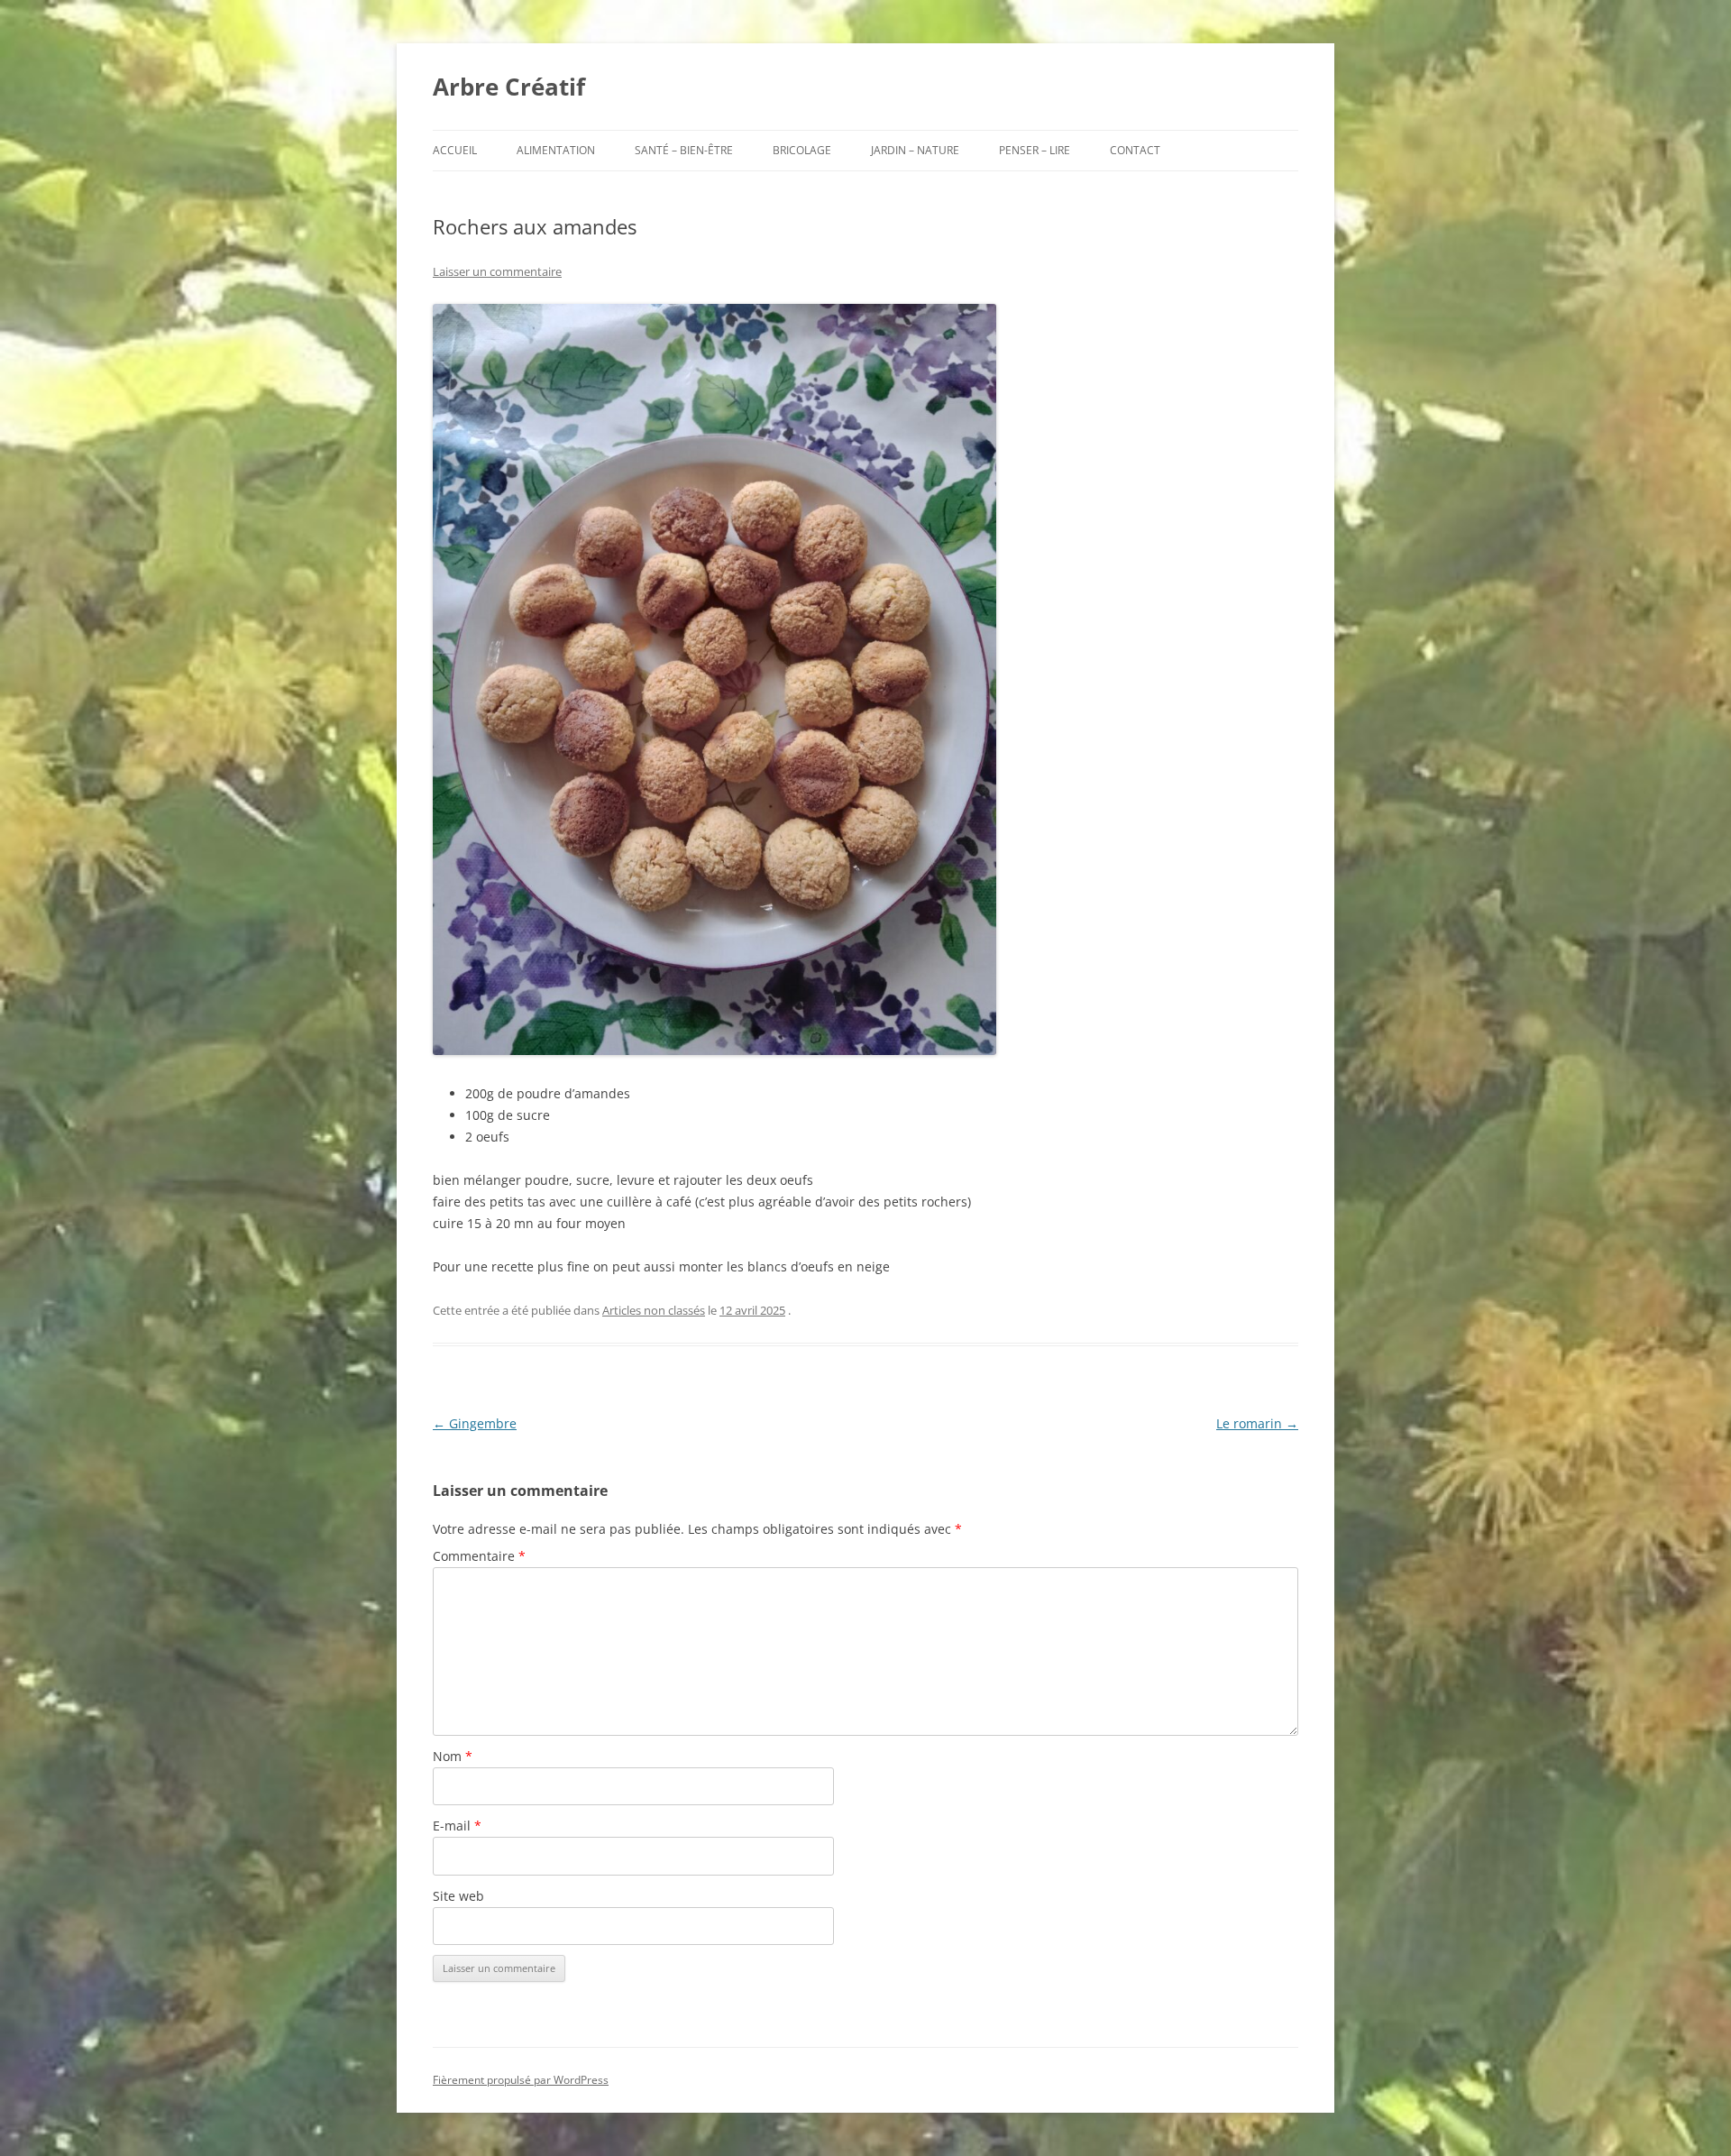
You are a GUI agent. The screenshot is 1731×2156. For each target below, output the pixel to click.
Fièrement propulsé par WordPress (521, 2080)
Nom (453, 1756)
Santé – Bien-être (684, 150)
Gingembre (475, 1423)
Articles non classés (654, 1310)
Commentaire (479, 1556)
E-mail (457, 1826)
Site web (458, 1896)
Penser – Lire (1035, 150)
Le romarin (1257, 1423)
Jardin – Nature (915, 150)
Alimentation (556, 150)
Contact (1135, 150)
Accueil (455, 150)
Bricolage (802, 150)
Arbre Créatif (509, 87)
